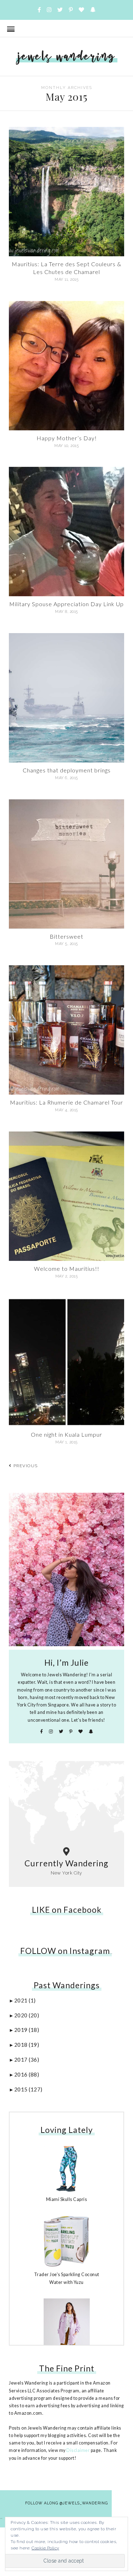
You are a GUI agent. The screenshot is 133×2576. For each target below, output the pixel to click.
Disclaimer (78, 2450)
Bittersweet (66, 936)
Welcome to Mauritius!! (67, 1269)
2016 (27, 2074)
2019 (27, 2030)
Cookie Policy (45, 2548)
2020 (27, 2015)
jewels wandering (67, 56)
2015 (28, 2089)
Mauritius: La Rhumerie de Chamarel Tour (66, 1102)
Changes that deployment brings (67, 770)
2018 (27, 2045)
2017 (27, 2060)
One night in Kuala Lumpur (66, 1434)
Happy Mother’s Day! (67, 438)
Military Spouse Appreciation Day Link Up (66, 604)
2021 (25, 2000)
